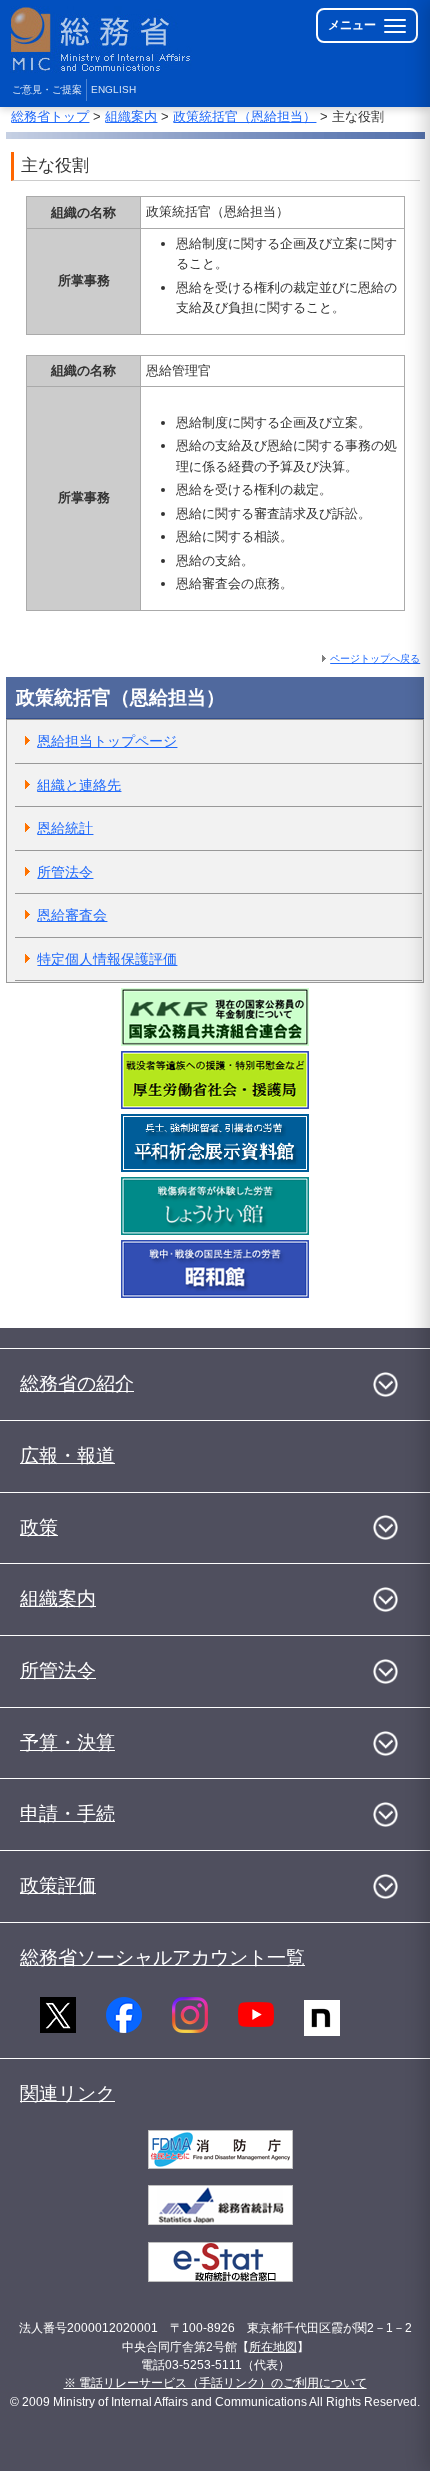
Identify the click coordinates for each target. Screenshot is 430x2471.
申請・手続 (67, 1813)
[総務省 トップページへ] (102, 39)
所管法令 (65, 872)
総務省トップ (50, 116)
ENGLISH (113, 89)
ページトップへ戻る (375, 658)
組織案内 (131, 116)
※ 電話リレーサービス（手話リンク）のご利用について (215, 2383)
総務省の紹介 (77, 1383)
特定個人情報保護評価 (107, 959)
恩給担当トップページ (107, 741)
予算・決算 (67, 1742)
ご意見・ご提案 (47, 89)
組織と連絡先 (79, 785)
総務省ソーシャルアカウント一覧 (162, 1957)
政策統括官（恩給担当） (244, 116)
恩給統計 (65, 828)
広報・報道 (67, 1455)
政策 (39, 1527)
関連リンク (67, 2093)
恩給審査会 (72, 915)
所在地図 (273, 2347)
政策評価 (58, 1885)
